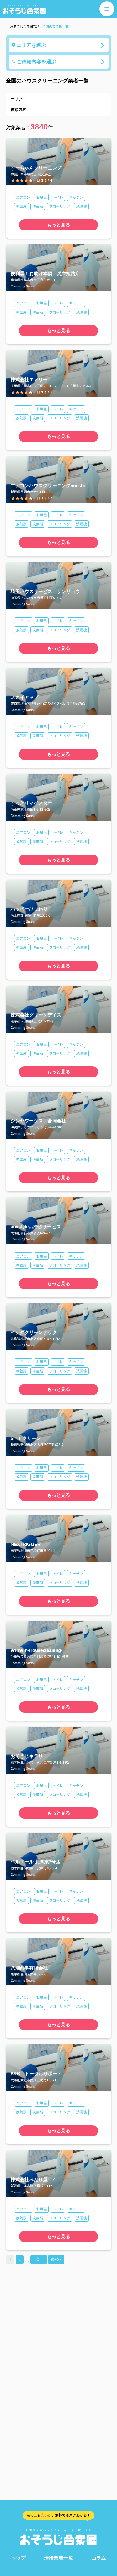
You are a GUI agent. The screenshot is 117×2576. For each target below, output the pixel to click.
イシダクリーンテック (34, 1332)
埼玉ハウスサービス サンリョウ (45, 591)
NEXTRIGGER (26, 1544)
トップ (18, 2558)
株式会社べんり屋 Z (33, 2180)
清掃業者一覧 (59, 2558)
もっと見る (59, 225)
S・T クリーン (26, 1438)
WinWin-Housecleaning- (37, 1650)
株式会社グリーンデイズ (36, 1015)
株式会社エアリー (29, 380)
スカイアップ (24, 697)
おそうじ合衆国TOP (25, 26)
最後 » (56, 2259)
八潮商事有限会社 (29, 1968)
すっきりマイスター (31, 803)
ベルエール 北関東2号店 (36, 1862)
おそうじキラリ (27, 1756)
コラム (99, 2558)
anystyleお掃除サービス (36, 1227)
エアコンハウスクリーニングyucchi (48, 485)
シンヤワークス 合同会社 (38, 1121)
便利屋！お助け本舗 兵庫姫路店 (45, 274)
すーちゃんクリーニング (36, 168)
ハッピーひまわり (29, 909)
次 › (39, 2259)
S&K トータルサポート (36, 2074)
